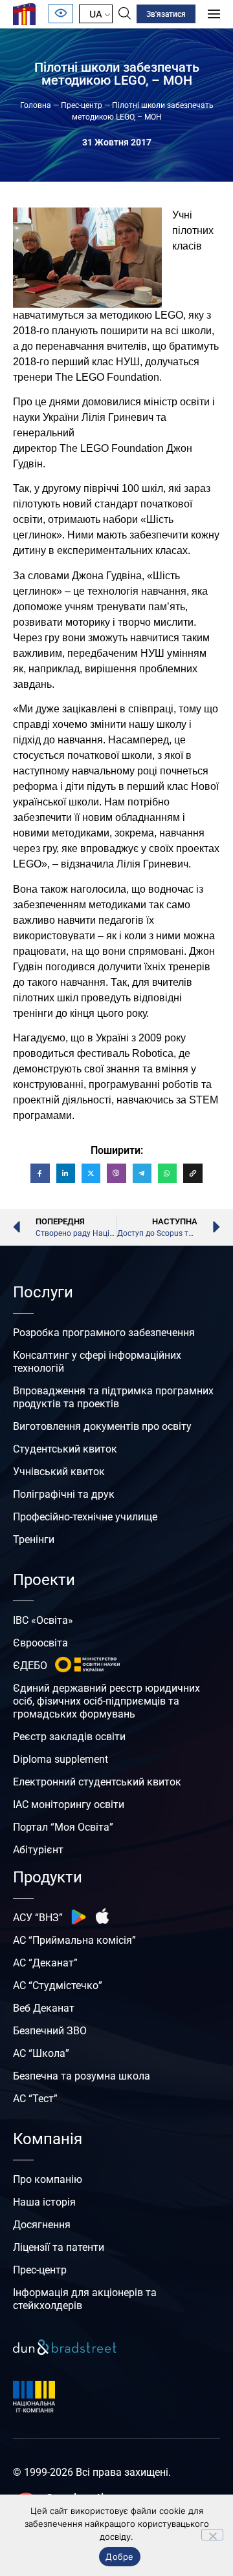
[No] (212, 2535)
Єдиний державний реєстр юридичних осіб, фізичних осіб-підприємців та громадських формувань (106, 1701)
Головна (36, 105)
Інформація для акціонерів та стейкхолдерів (85, 2299)
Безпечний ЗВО (50, 2031)
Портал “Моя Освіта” (63, 1827)
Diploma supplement (61, 1759)
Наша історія (44, 2202)
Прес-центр (82, 105)
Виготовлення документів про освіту (102, 1426)
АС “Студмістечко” (58, 1985)
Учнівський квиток (59, 1472)
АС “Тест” (35, 2099)
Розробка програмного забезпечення (104, 1333)
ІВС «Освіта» (43, 1620)
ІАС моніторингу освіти (69, 1804)
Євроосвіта (40, 1643)
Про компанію (48, 2179)
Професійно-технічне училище (85, 1517)
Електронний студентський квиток (97, 1782)
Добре (119, 2557)
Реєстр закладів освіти (69, 1737)
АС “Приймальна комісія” (74, 1940)
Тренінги (34, 1539)
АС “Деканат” (45, 1963)
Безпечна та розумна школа (82, 2076)
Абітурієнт (38, 1850)
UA (96, 14)
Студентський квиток (65, 1449)
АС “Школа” (41, 2053)
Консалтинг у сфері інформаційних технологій (97, 1362)
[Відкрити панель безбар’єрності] (61, 14)
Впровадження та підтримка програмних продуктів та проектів (113, 1397)
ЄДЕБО (30, 1666)
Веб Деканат (44, 2008)
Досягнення (42, 2225)
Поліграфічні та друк (64, 1494)
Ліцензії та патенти (59, 2247)
